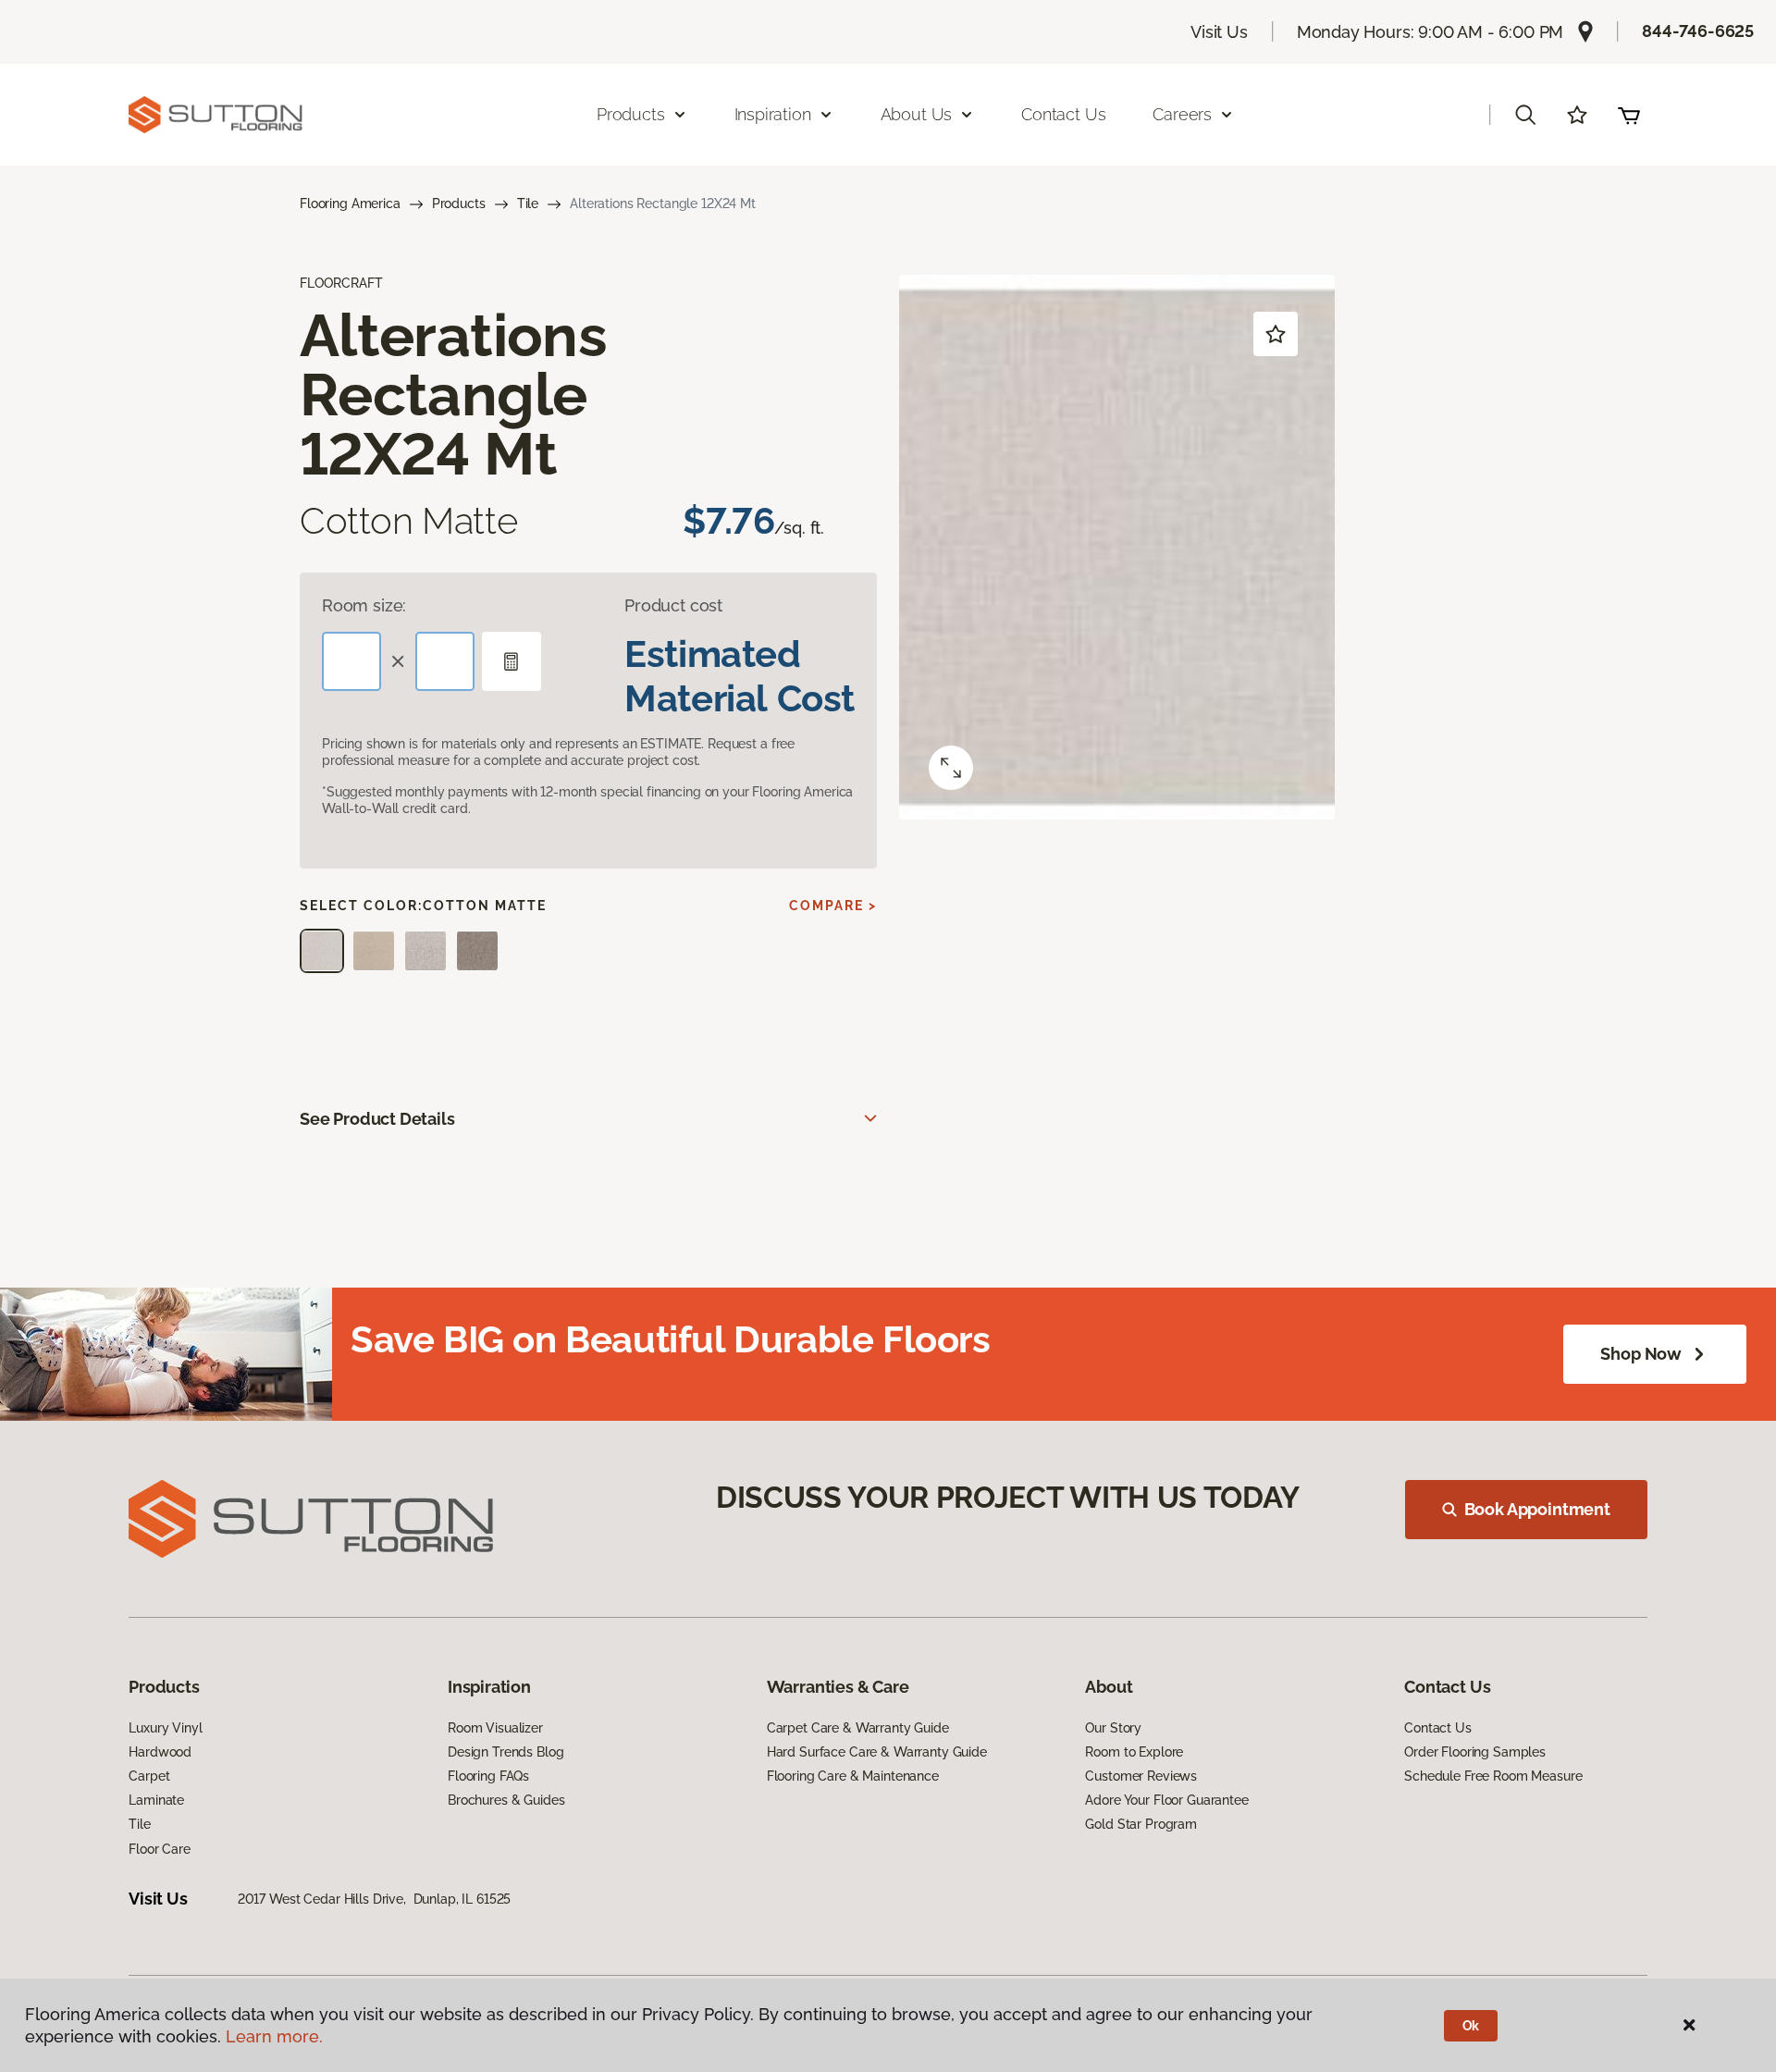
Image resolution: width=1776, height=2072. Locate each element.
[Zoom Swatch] (951, 768)
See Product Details (377, 1119)
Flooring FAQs (488, 1776)
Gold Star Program (1141, 1824)
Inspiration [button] (773, 114)
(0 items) (1629, 115)
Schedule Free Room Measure (1493, 1776)
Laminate (156, 1800)
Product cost (673, 605)
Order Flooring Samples (1475, 1752)
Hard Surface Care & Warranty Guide (877, 1752)
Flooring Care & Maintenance (853, 1776)
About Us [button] (917, 114)
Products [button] (631, 114)
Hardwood (160, 1752)
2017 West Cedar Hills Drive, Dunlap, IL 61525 (375, 1899)
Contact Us (1063, 114)
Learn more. (274, 2036)
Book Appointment (1537, 1509)
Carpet (149, 1776)
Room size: (364, 605)
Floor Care (160, 1849)
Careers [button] (1182, 114)
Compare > (833, 906)
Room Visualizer (495, 1728)
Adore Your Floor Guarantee (1166, 1800)
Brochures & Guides (506, 1800)
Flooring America (350, 203)
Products (459, 203)
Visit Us (1219, 32)
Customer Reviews (1141, 1776)
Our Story (1113, 1728)
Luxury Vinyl (165, 1728)
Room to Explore (1134, 1752)
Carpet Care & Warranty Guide (858, 1728)
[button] (1525, 115)
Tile (528, 203)
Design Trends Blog (506, 1752)
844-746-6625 (1698, 31)
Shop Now (1641, 1354)
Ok (1471, 2026)
